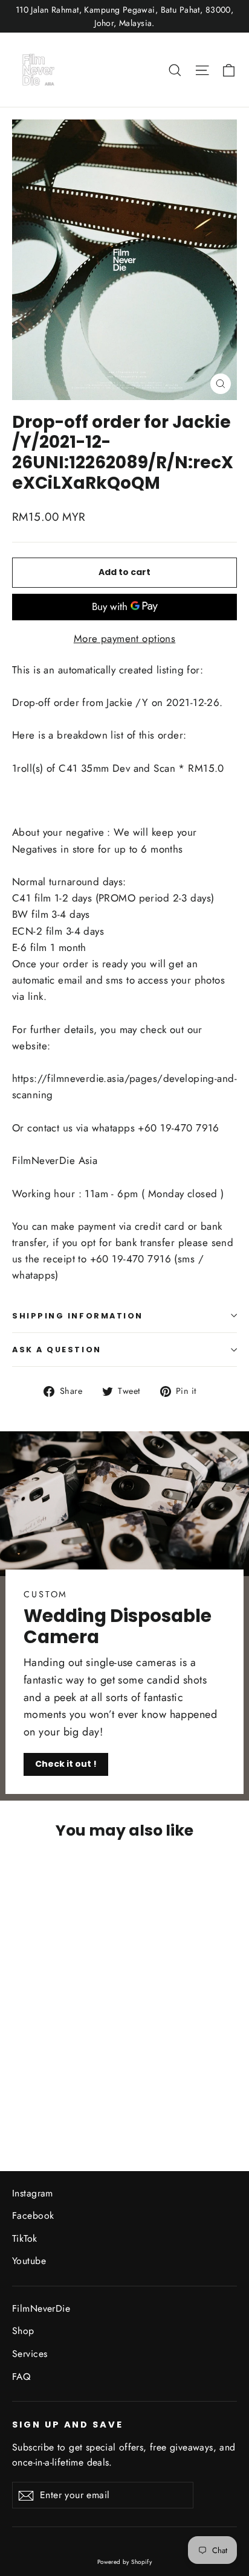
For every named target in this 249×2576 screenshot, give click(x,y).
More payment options (125, 638)
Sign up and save (68, 2425)
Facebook (33, 2215)
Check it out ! (66, 1764)
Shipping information (78, 1316)
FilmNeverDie (41, 2308)
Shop (23, 2331)
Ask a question (57, 1350)
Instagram (33, 2193)
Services (30, 2354)
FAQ (21, 2377)
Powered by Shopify (125, 2562)
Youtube (29, 2261)
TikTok (25, 2238)
